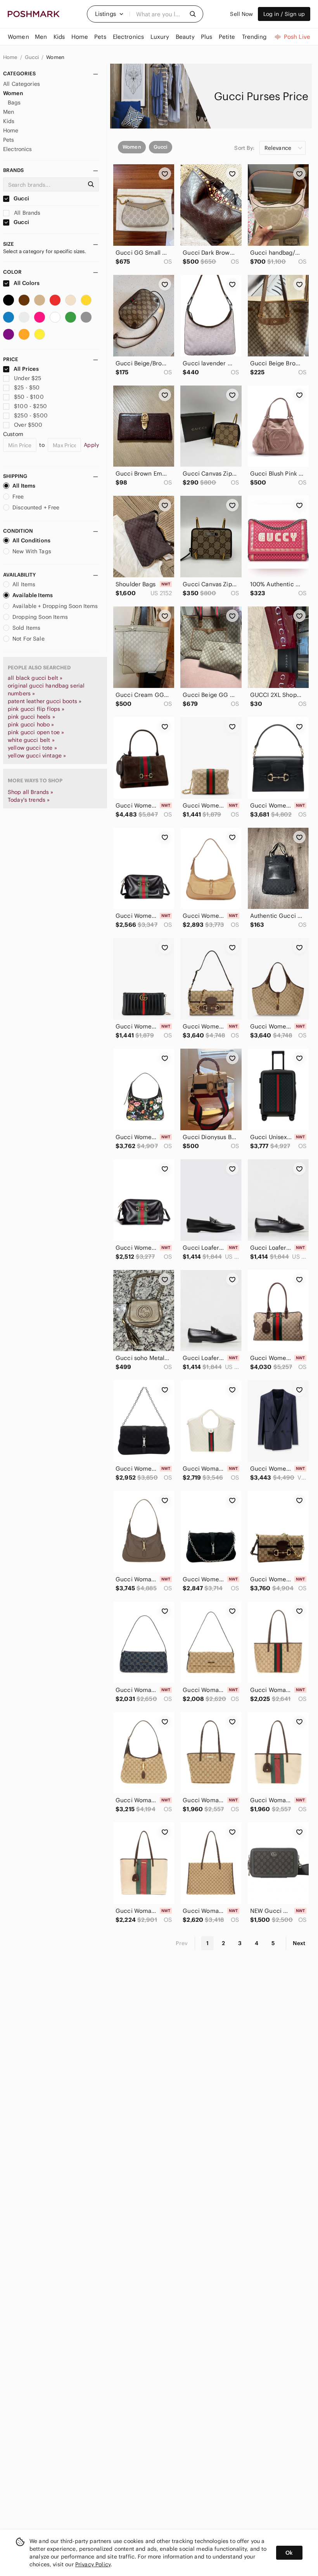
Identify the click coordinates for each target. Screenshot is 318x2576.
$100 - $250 (30, 406)
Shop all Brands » (31, 792)
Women (55, 57)
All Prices (26, 369)
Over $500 (28, 425)
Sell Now (241, 14)
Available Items (33, 595)
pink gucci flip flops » (36, 709)
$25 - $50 (27, 387)
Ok (289, 2553)
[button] (109, 14)
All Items (24, 486)
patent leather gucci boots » (45, 701)
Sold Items (27, 628)
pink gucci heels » (31, 717)
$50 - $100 (29, 397)
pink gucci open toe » (36, 732)
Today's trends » (29, 800)
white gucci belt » (31, 740)
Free (18, 497)
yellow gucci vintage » (37, 756)
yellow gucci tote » (32, 748)
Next (299, 1943)
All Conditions (31, 540)
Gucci (32, 57)
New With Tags (32, 551)
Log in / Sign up (284, 14)
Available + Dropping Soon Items (55, 606)
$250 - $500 (31, 415)
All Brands (27, 213)
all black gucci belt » (35, 678)
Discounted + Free (36, 507)
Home (11, 57)
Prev (182, 1943)
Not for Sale (29, 639)
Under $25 (28, 378)
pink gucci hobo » (31, 724)
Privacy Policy (93, 2564)
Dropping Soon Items (40, 617)
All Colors (26, 283)
